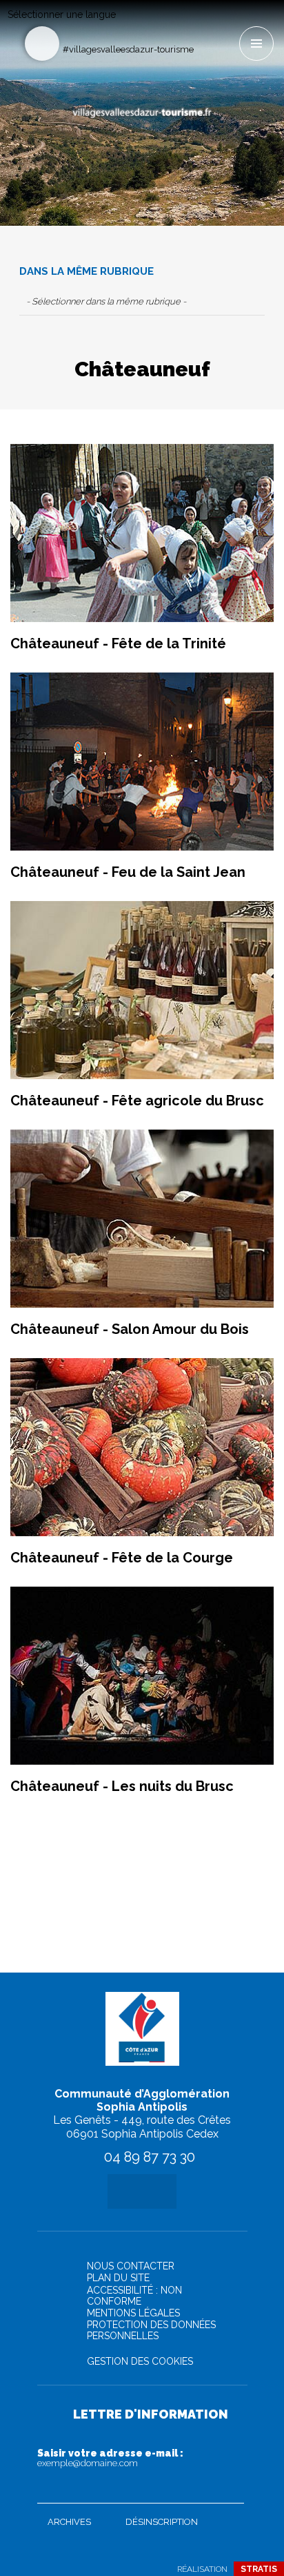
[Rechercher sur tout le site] (42, 43)
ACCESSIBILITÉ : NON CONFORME (134, 2296)
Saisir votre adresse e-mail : (110, 2458)
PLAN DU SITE (118, 2278)
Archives (69, 2522)
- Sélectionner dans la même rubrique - (106, 301)
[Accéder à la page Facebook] (205, 25)
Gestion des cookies (140, 2361)
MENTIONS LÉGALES (133, 2313)
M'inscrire (230, 2490)
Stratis (259, 2569)
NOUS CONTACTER (131, 2266)
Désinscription (162, 2522)
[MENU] (256, 43)
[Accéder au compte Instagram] (228, 25)
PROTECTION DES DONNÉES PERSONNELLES (151, 2330)
